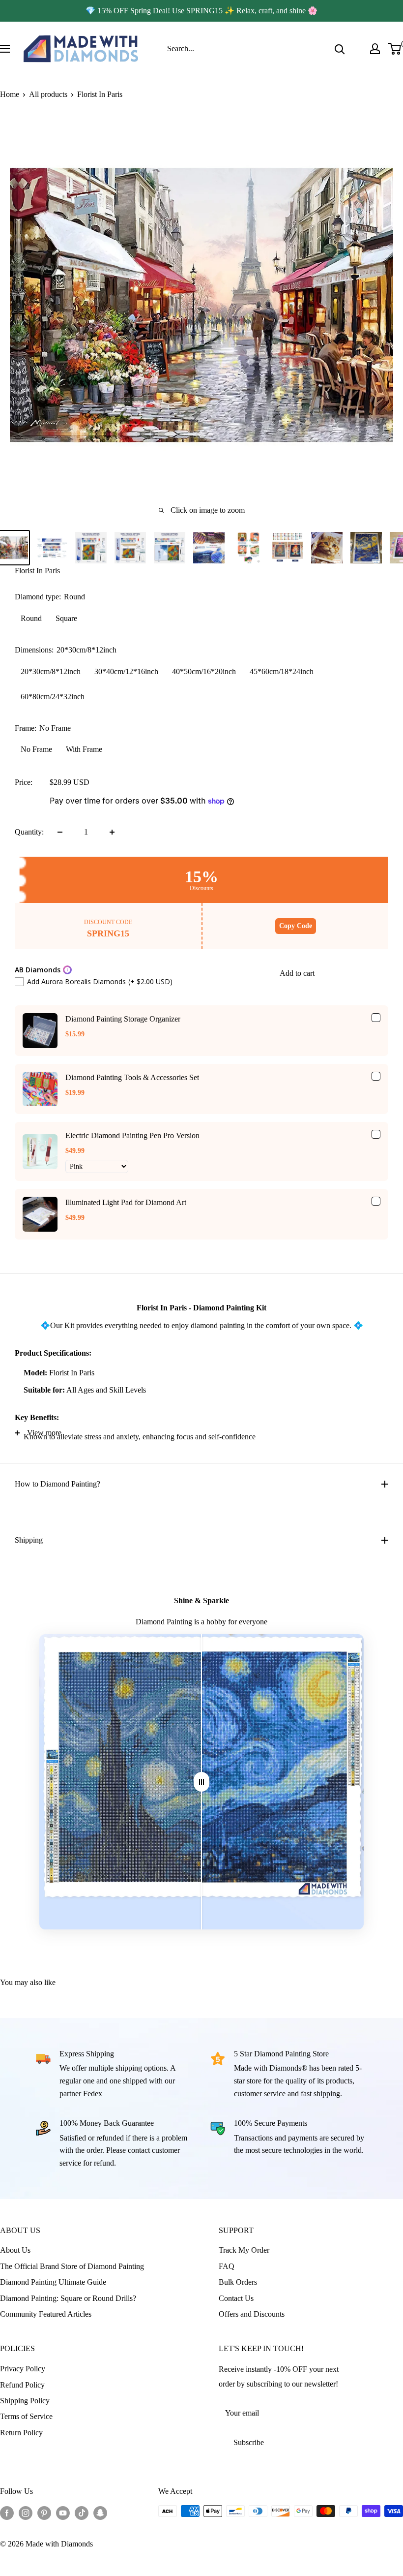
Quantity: (29, 832)
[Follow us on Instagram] (26, 2513)
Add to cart (297, 973)
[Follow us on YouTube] (63, 2513)
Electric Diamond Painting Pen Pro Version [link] (132, 1135)
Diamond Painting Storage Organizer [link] (123, 1019)
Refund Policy (22, 2385)
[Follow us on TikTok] (82, 2513)
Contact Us (236, 2298)
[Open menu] (5, 49)
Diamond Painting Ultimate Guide (53, 2282)
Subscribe (249, 2442)
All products (48, 94)
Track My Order (244, 2250)
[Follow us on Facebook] (7, 2513)
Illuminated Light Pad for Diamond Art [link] (126, 1202)
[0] (395, 49)
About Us (15, 2250)
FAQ (227, 2266)
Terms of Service (26, 2416)
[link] (40, 1031)
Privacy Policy (23, 2369)
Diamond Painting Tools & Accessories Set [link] (132, 1077)
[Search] (340, 49)
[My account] (375, 49)
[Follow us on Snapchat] (100, 2513)
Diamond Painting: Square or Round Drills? (68, 2298)
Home (10, 94)
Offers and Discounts (252, 2314)
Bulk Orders (238, 2282)
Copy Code (296, 926)
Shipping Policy (25, 2401)
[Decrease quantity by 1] (60, 832)
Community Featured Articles (46, 2314)
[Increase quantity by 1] (112, 832)
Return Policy (21, 2433)
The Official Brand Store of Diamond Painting (72, 2266)
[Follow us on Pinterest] (44, 2513)
